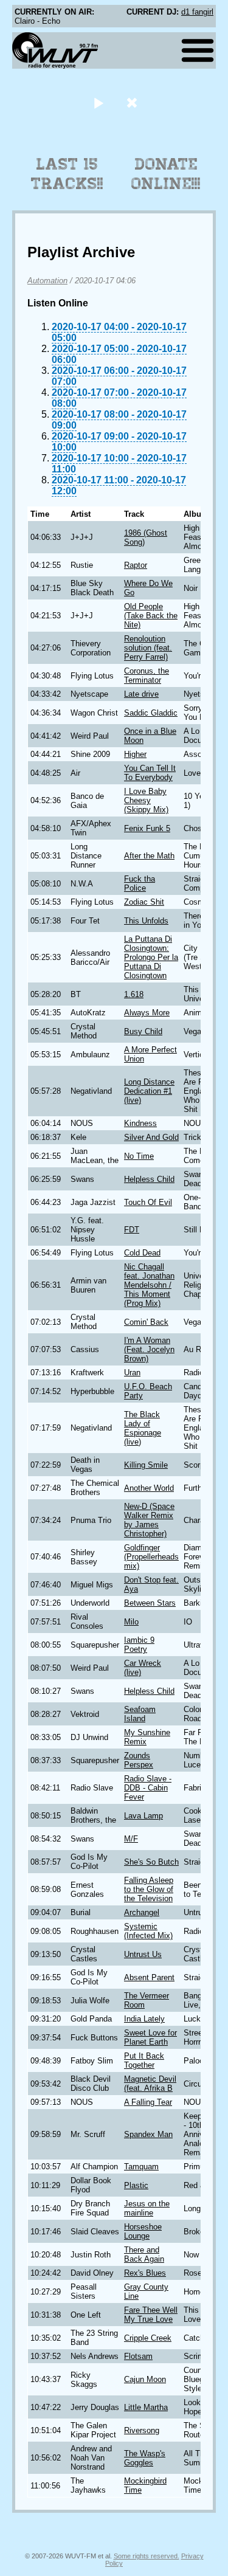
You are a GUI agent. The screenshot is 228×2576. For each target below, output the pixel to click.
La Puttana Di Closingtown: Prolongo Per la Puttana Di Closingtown (151, 957)
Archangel (142, 1912)
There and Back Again (144, 2254)
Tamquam (141, 2167)
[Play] (99, 102)
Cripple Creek (148, 2338)
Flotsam (138, 2356)
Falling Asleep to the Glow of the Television (149, 1889)
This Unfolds (146, 921)
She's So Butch (151, 1862)
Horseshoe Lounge (143, 2231)
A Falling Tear (148, 2102)
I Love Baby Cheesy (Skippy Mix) (146, 800)
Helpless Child (149, 1179)
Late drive (141, 694)
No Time (139, 1156)
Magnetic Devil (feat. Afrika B (150, 2084)
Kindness (140, 1123)
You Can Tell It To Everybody (150, 773)
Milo (131, 1622)
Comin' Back (146, 1322)
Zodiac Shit (144, 902)
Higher (135, 754)
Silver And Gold (151, 1137)
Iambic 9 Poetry (139, 1645)
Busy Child (143, 1031)
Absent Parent (149, 1977)
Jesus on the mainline (147, 2208)
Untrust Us (143, 1954)
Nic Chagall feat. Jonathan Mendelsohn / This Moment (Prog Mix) (149, 1285)
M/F (131, 1839)
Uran (132, 1373)
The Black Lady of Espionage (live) (143, 1428)
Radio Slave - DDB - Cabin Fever (148, 1788)
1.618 (134, 994)
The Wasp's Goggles (145, 2458)
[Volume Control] (133, 102)
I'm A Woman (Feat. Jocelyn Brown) (149, 1349)
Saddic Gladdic (151, 713)
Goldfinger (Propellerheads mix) (151, 1557)
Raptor (136, 565)
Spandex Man (148, 2134)
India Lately (144, 2019)
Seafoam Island (140, 1714)
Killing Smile (146, 1465)
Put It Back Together (144, 2060)
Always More (147, 1013)
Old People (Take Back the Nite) (151, 616)
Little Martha (146, 2407)
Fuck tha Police (140, 883)
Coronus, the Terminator (147, 675)
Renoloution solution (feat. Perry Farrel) (148, 648)
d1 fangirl (197, 12)
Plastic (136, 2185)
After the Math (149, 856)
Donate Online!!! (166, 174)
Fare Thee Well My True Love (151, 2315)
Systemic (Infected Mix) (148, 1931)
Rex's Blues (145, 2273)
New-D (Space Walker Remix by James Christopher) (149, 1520)
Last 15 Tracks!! (67, 174)
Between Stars (150, 1603)
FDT (132, 1230)
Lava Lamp (143, 1816)
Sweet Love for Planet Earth (150, 2037)
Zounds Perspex (139, 1760)
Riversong (142, 2430)
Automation (47, 281)
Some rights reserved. (147, 2556)
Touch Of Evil (148, 1202)
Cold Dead (142, 1253)
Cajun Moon (145, 2379)
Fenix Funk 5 (147, 828)
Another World (149, 1488)
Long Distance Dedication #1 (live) (149, 1091)
